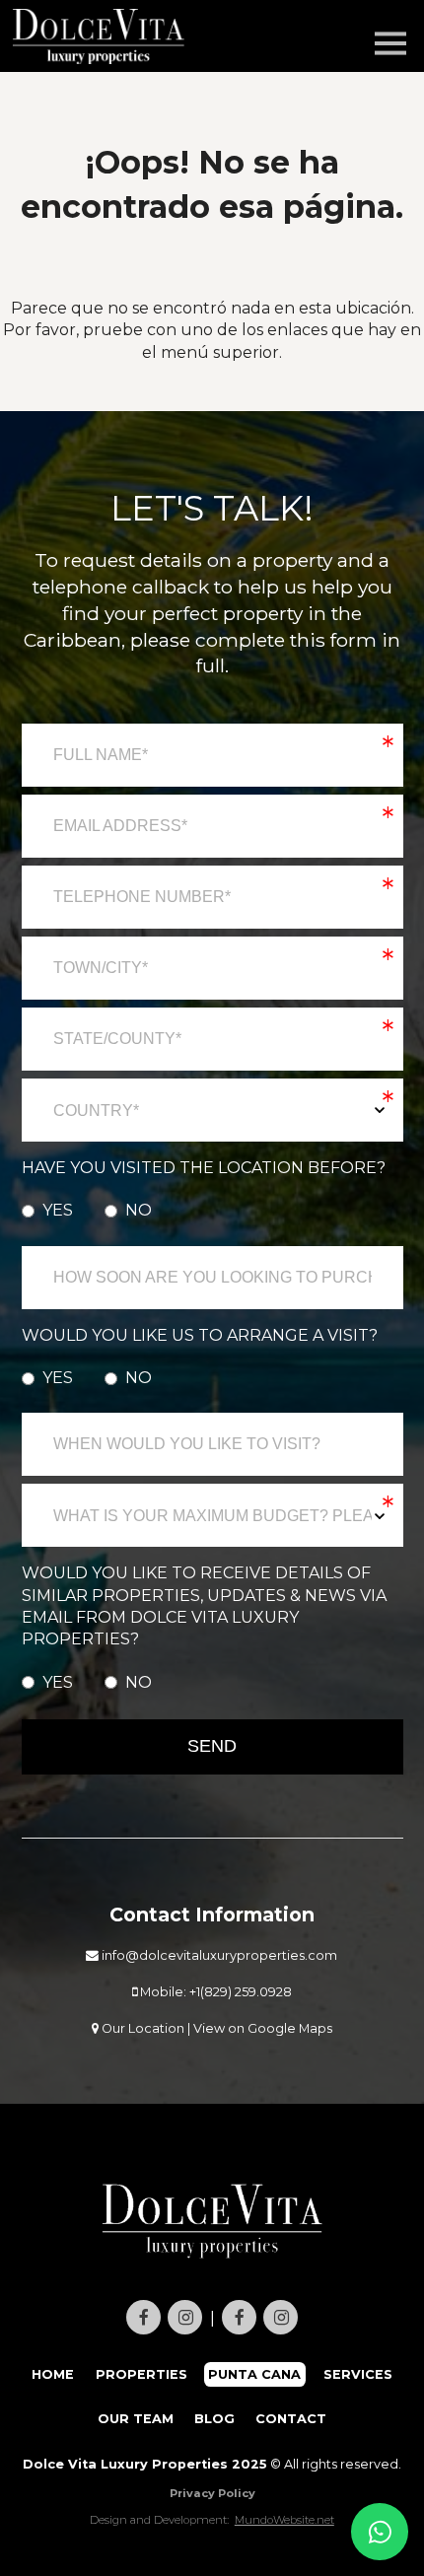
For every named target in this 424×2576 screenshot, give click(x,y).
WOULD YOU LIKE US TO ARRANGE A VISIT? (200, 1335)
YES (58, 1210)
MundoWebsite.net (284, 2520)
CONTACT (291, 2419)
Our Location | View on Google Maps (215, 2028)
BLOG (214, 2419)
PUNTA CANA (255, 2374)
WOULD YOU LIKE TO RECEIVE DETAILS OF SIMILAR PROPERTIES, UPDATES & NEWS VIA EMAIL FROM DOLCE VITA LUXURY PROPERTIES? (204, 1606)
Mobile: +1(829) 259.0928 (214, 1992)
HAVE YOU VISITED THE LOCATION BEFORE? (204, 1168)
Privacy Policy (212, 2493)
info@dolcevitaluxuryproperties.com (218, 1955)
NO (139, 1210)
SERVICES (358, 2374)
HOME (53, 2374)
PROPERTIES (141, 2374)
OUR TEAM (136, 2419)
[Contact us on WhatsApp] (380, 2532)
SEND (212, 1746)
